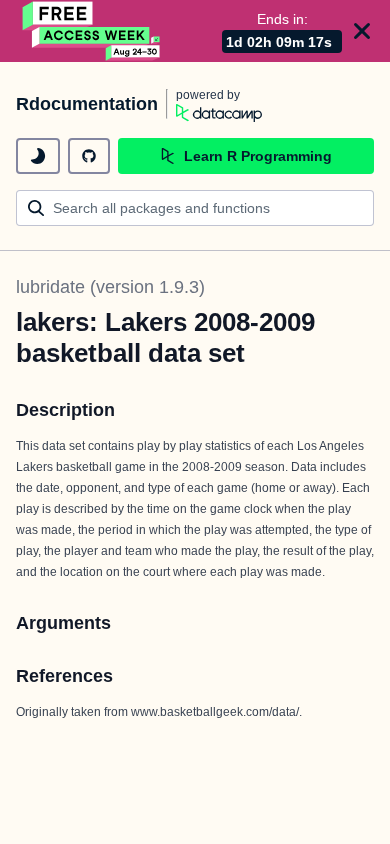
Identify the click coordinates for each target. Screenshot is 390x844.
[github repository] (89, 156)
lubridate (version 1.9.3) (110, 287)
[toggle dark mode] (38, 156)
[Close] (362, 31)
